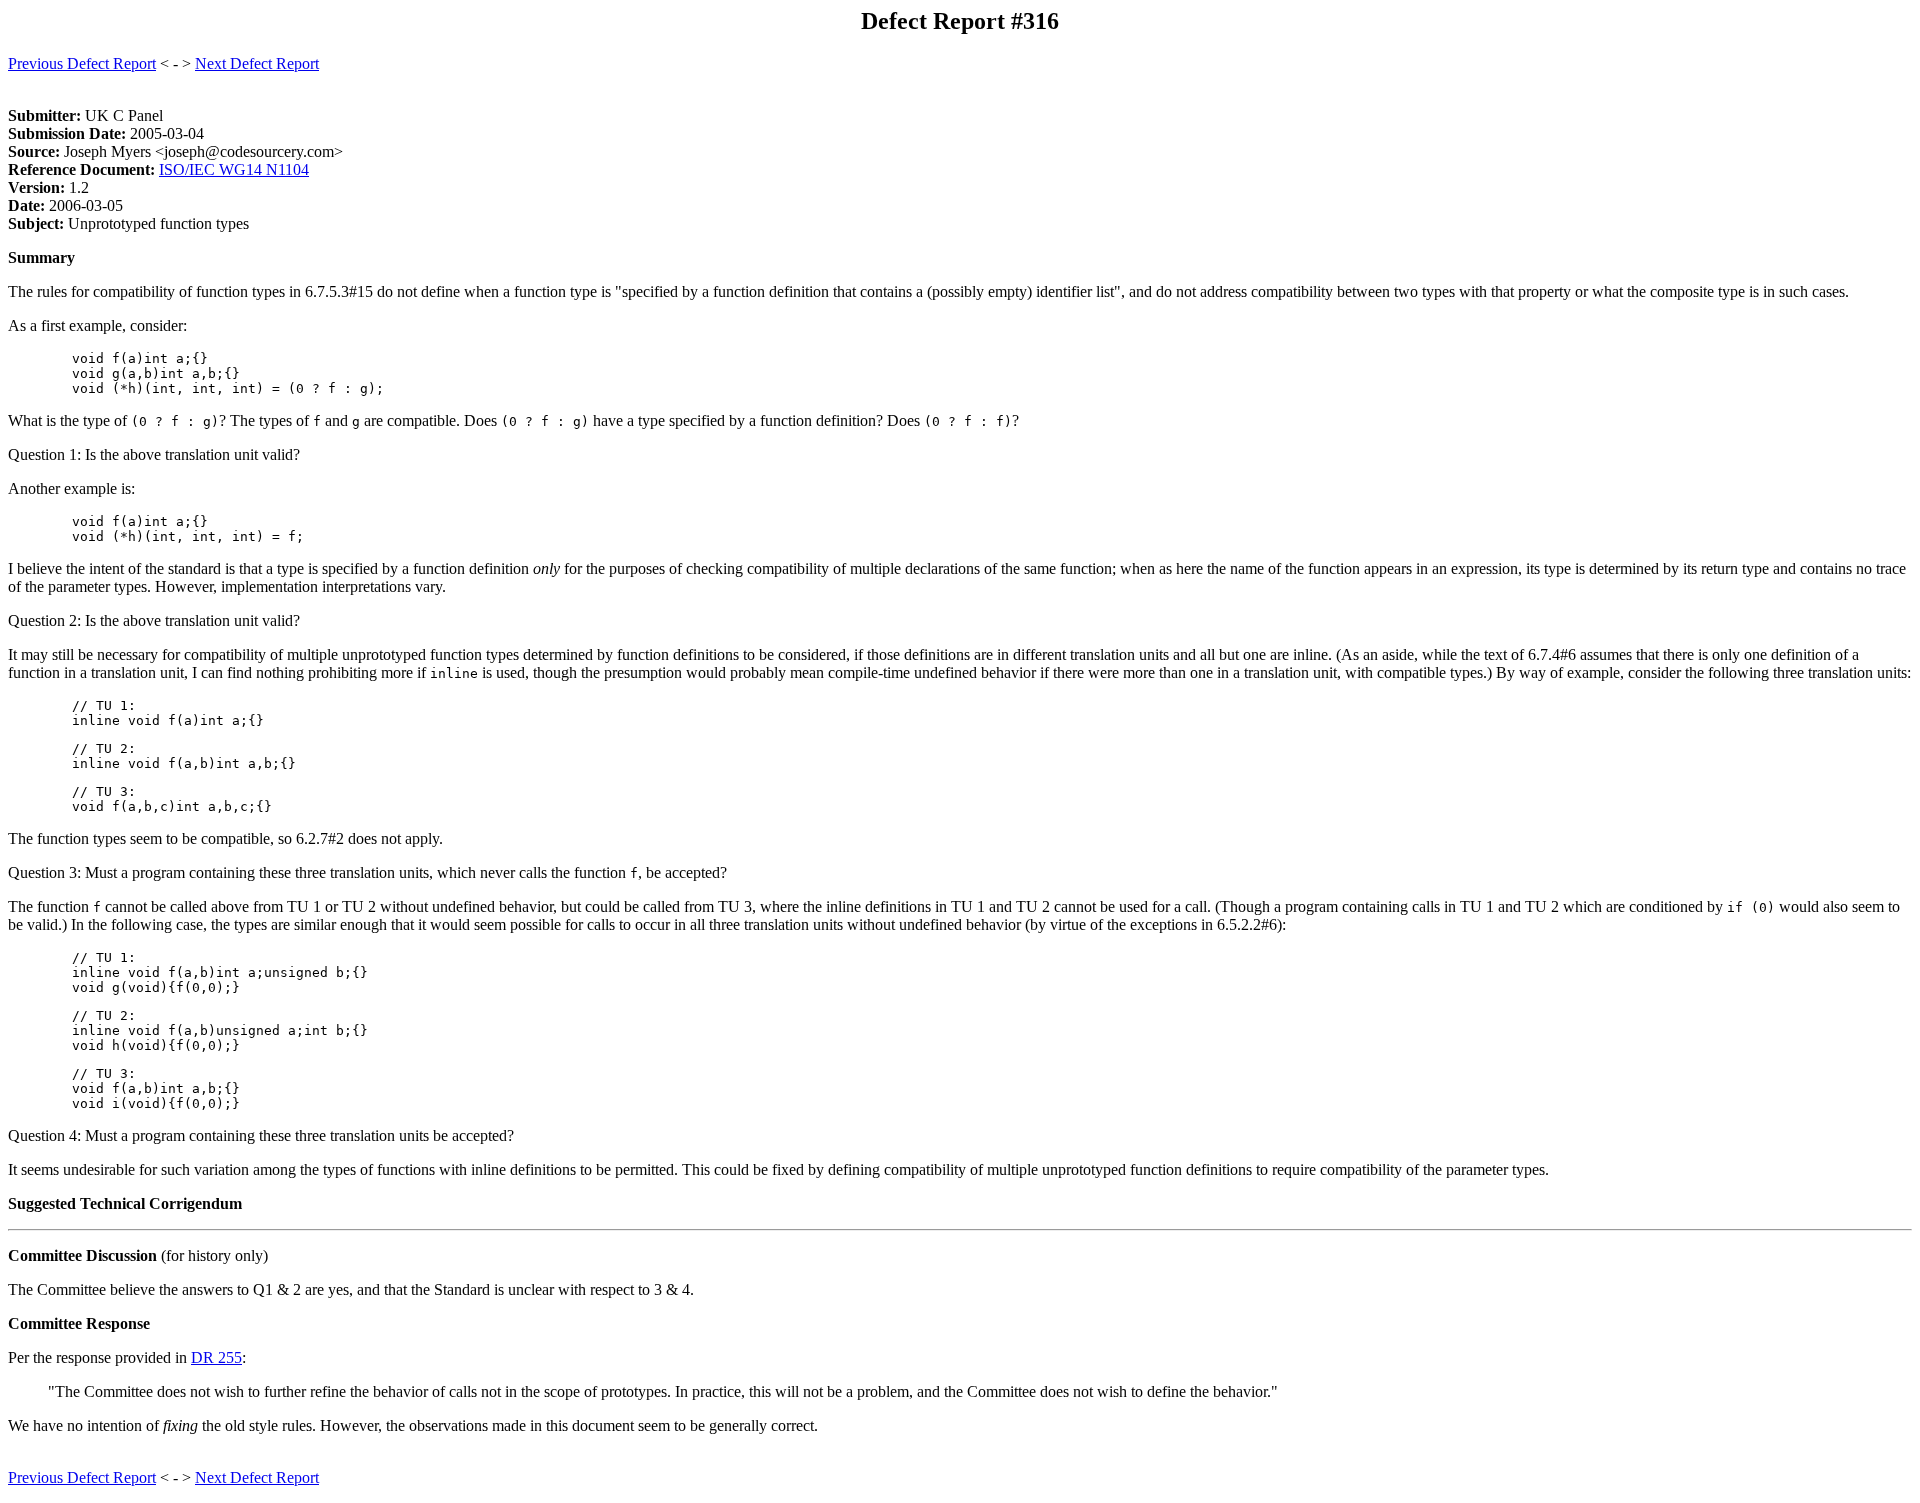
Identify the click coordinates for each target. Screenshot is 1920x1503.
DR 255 (216, 1357)
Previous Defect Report (82, 63)
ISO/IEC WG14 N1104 (234, 169)
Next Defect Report (257, 63)
